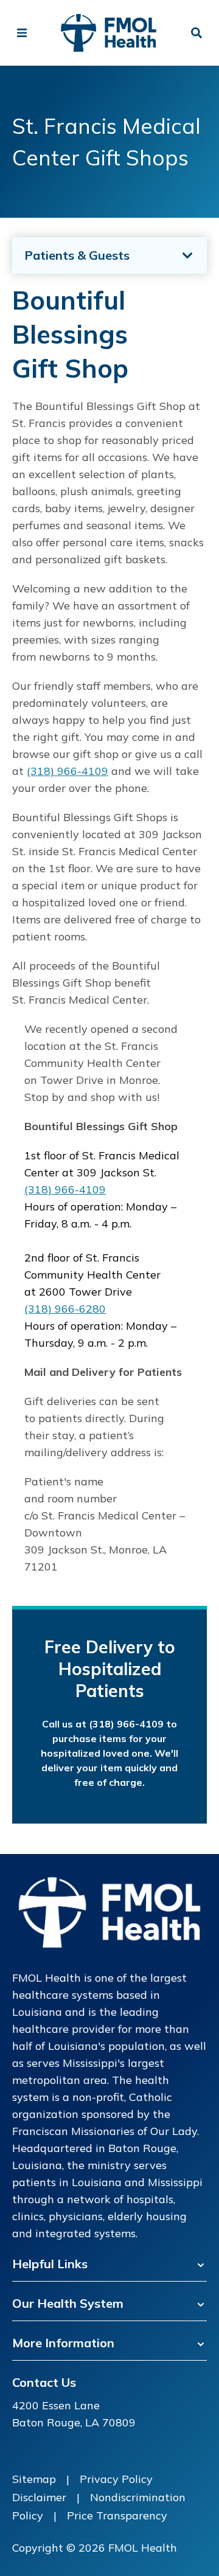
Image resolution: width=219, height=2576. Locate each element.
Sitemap (34, 2479)
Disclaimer (39, 2497)
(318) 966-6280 (65, 1309)
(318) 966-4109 (68, 771)
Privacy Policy (116, 2479)
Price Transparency (117, 2515)
